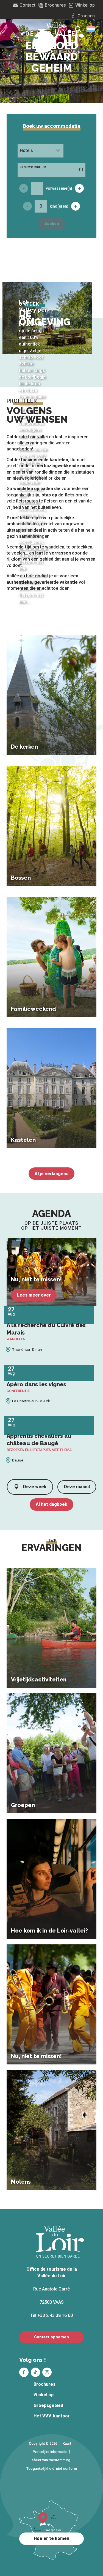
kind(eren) (59, 206)
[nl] (91, 29)
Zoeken (52, 224)
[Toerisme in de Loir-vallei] (61, 37)
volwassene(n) (59, 188)
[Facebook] (24, 2372)
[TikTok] (35, 2372)
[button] (91, 29)
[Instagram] (47, 2372)
